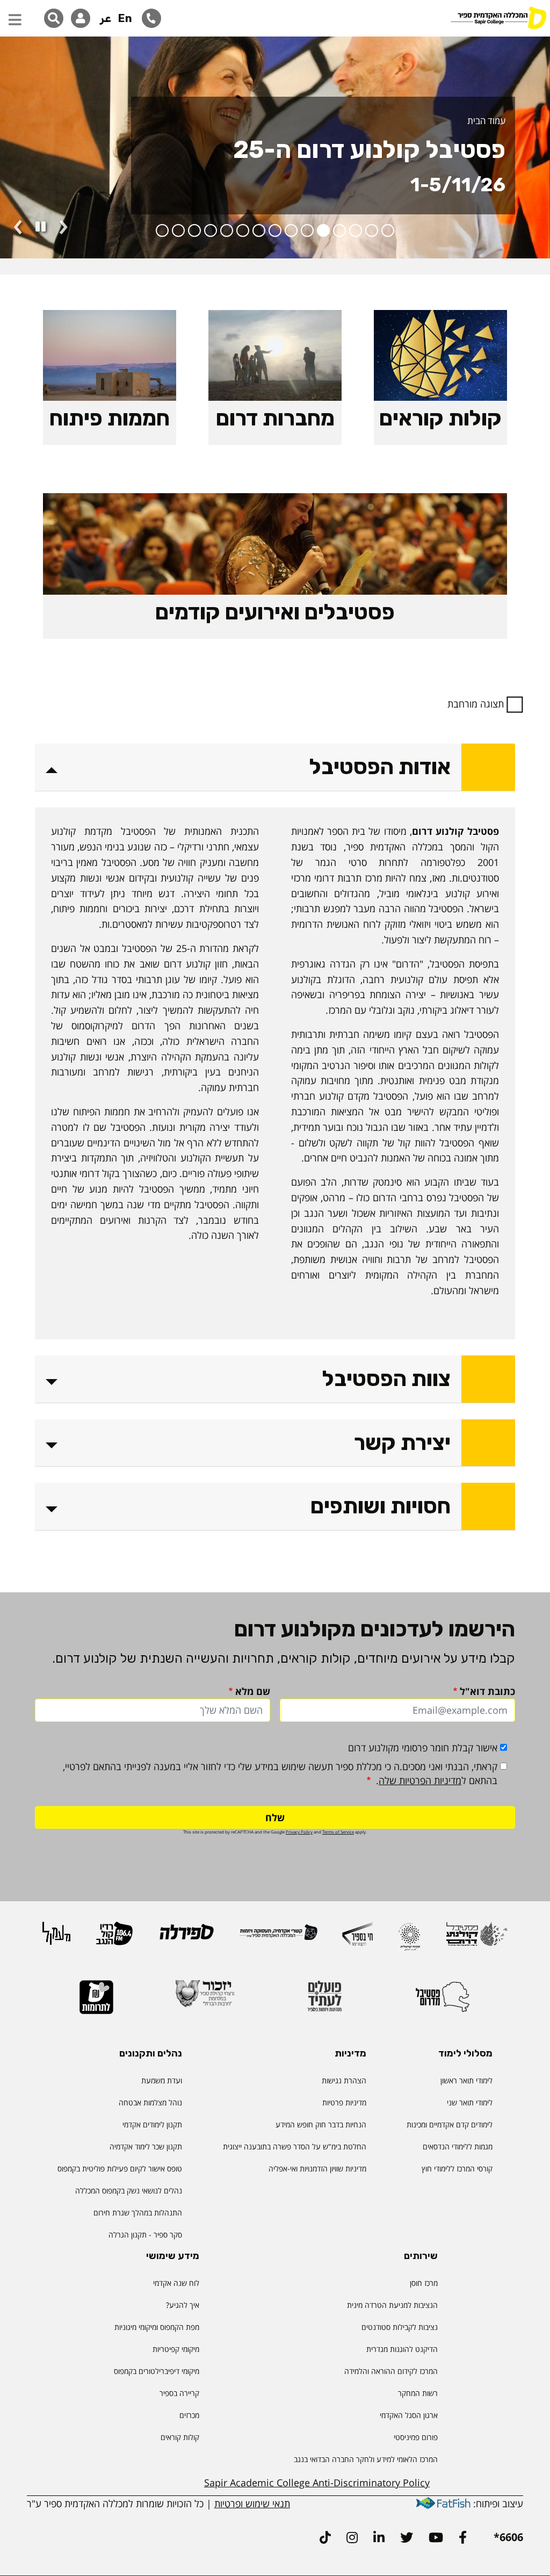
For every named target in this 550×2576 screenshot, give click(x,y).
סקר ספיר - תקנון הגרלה (145, 2235)
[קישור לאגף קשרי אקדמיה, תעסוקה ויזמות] (278, 1937)
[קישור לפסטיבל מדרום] (443, 2001)
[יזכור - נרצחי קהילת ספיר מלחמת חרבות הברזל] (205, 1998)
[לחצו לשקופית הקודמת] (18, 227)
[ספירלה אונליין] (186, 1936)
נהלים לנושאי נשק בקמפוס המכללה (129, 2191)
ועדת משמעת (162, 2080)
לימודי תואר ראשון (466, 2080)
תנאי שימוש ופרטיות (252, 2503)
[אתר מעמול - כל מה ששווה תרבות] (56, 1938)
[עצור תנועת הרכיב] (41, 227)
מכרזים (189, 2415)
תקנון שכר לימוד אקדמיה (146, 2146)
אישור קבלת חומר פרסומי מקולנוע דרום (423, 1748)
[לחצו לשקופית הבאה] (63, 227)
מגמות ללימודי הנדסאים (458, 2146)
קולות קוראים (180, 2437)
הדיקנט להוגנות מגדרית (402, 2349)
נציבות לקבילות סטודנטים (400, 2327)
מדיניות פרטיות (344, 2102)
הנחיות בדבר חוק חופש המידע (321, 2124)
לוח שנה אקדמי (176, 2283)
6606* (508, 2537)
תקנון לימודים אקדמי (152, 2124)
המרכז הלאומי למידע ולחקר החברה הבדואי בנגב (366, 2459)
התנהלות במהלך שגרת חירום (138, 2213)
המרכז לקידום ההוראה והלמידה (391, 2371)
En (125, 18)
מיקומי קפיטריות (176, 2349)
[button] (15, 15)
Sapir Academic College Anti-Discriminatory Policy (317, 2483)
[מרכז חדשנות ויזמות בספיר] (357, 1939)
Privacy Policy (299, 1832)
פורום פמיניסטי (416, 2437)
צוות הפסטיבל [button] (386, 1379)
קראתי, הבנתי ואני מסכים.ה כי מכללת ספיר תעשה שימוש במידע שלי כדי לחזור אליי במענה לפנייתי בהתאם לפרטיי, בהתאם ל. (280, 1773)
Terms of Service (338, 1832)
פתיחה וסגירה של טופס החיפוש (54, 18)
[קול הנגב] (114, 1938)
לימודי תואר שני (470, 2102)
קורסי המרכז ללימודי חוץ (457, 2169)
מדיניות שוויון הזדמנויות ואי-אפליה (317, 2169)
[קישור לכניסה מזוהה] (81, 18)
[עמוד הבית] (498, 19)
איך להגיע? (183, 2305)
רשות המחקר (418, 2393)
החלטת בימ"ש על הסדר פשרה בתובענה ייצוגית (295, 2146)
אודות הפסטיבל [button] (380, 767)
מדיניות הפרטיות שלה (420, 1780)
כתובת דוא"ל (487, 1691)
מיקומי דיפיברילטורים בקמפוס (157, 2371)
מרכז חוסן (424, 2283)
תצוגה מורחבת (476, 704)
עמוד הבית (486, 121)
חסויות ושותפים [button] (381, 1506)
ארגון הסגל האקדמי (409, 2415)
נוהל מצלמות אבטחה (150, 2102)
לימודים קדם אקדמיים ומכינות (450, 2124)
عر (106, 18)
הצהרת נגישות (344, 2080)
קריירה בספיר (179, 2393)
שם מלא (253, 1691)
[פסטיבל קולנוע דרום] (477, 1939)
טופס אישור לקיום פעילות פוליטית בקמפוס (120, 2169)
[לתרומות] (96, 2002)
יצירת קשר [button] (402, 1443)
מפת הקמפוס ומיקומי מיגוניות (156, 2327)
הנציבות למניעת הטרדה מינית (392, 2305)
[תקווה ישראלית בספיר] (409, 1941)
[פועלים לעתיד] (324, 2001)
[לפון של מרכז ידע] (151, 18)
